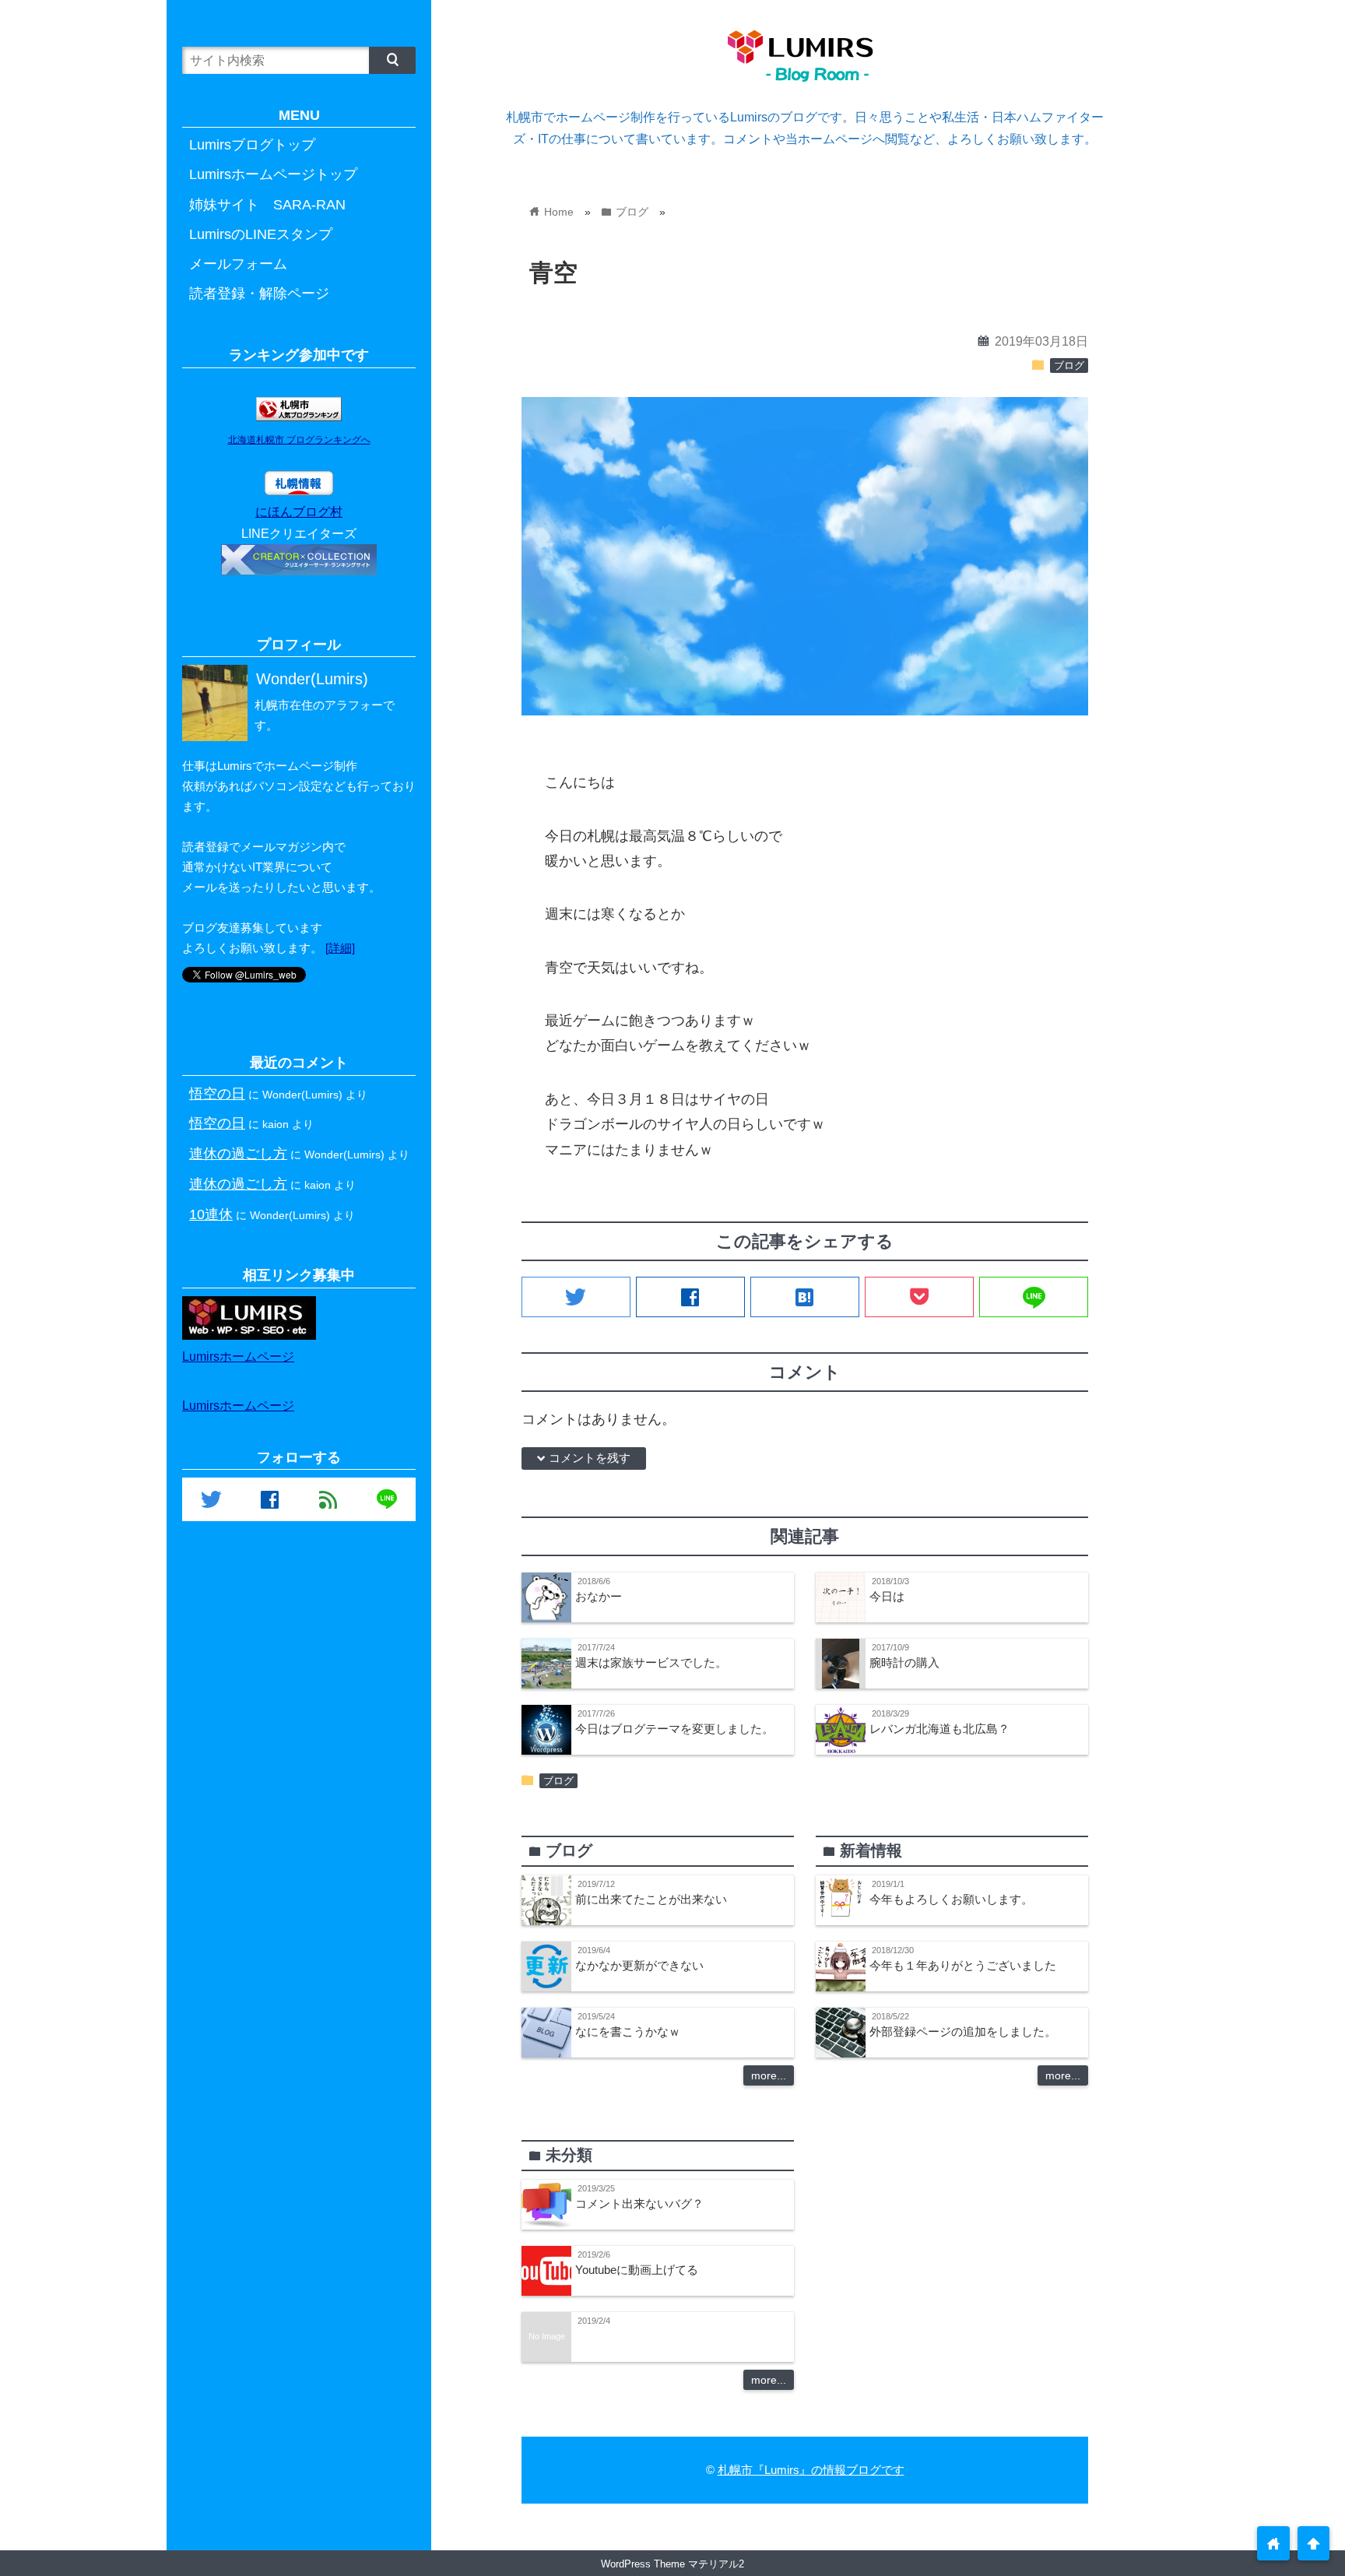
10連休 (211, 1214)
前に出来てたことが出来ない (651, 1899)
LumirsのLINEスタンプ (261, 234)
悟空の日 (217, 1093)
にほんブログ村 (299, 511)
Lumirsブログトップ (252, 145)
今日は (887, 1596)
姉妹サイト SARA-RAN (267, 205)
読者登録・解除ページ (259, 293)
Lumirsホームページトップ (273, 174)
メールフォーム (238, 264)
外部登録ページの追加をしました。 (963, 2031)
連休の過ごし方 (238, 1153)
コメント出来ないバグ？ (639, 2203)
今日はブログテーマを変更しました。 (674, 1729)
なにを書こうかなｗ (628, 2031)
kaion (276, 1124)
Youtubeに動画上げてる (637, 2270)
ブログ (1069, 366)
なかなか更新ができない (639, 1965)
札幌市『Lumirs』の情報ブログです (811, 2470)
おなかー (599, 1596)
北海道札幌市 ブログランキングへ (299, 440)
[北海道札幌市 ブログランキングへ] (299, 416)
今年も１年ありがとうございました (963, 1965)
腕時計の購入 (904, 1662)
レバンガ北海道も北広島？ (939, 1729)
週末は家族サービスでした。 (651, 1662)
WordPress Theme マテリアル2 (672, 2564)
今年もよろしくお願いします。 (951, 1899)
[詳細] (340, 948)
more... (769, 2075)
